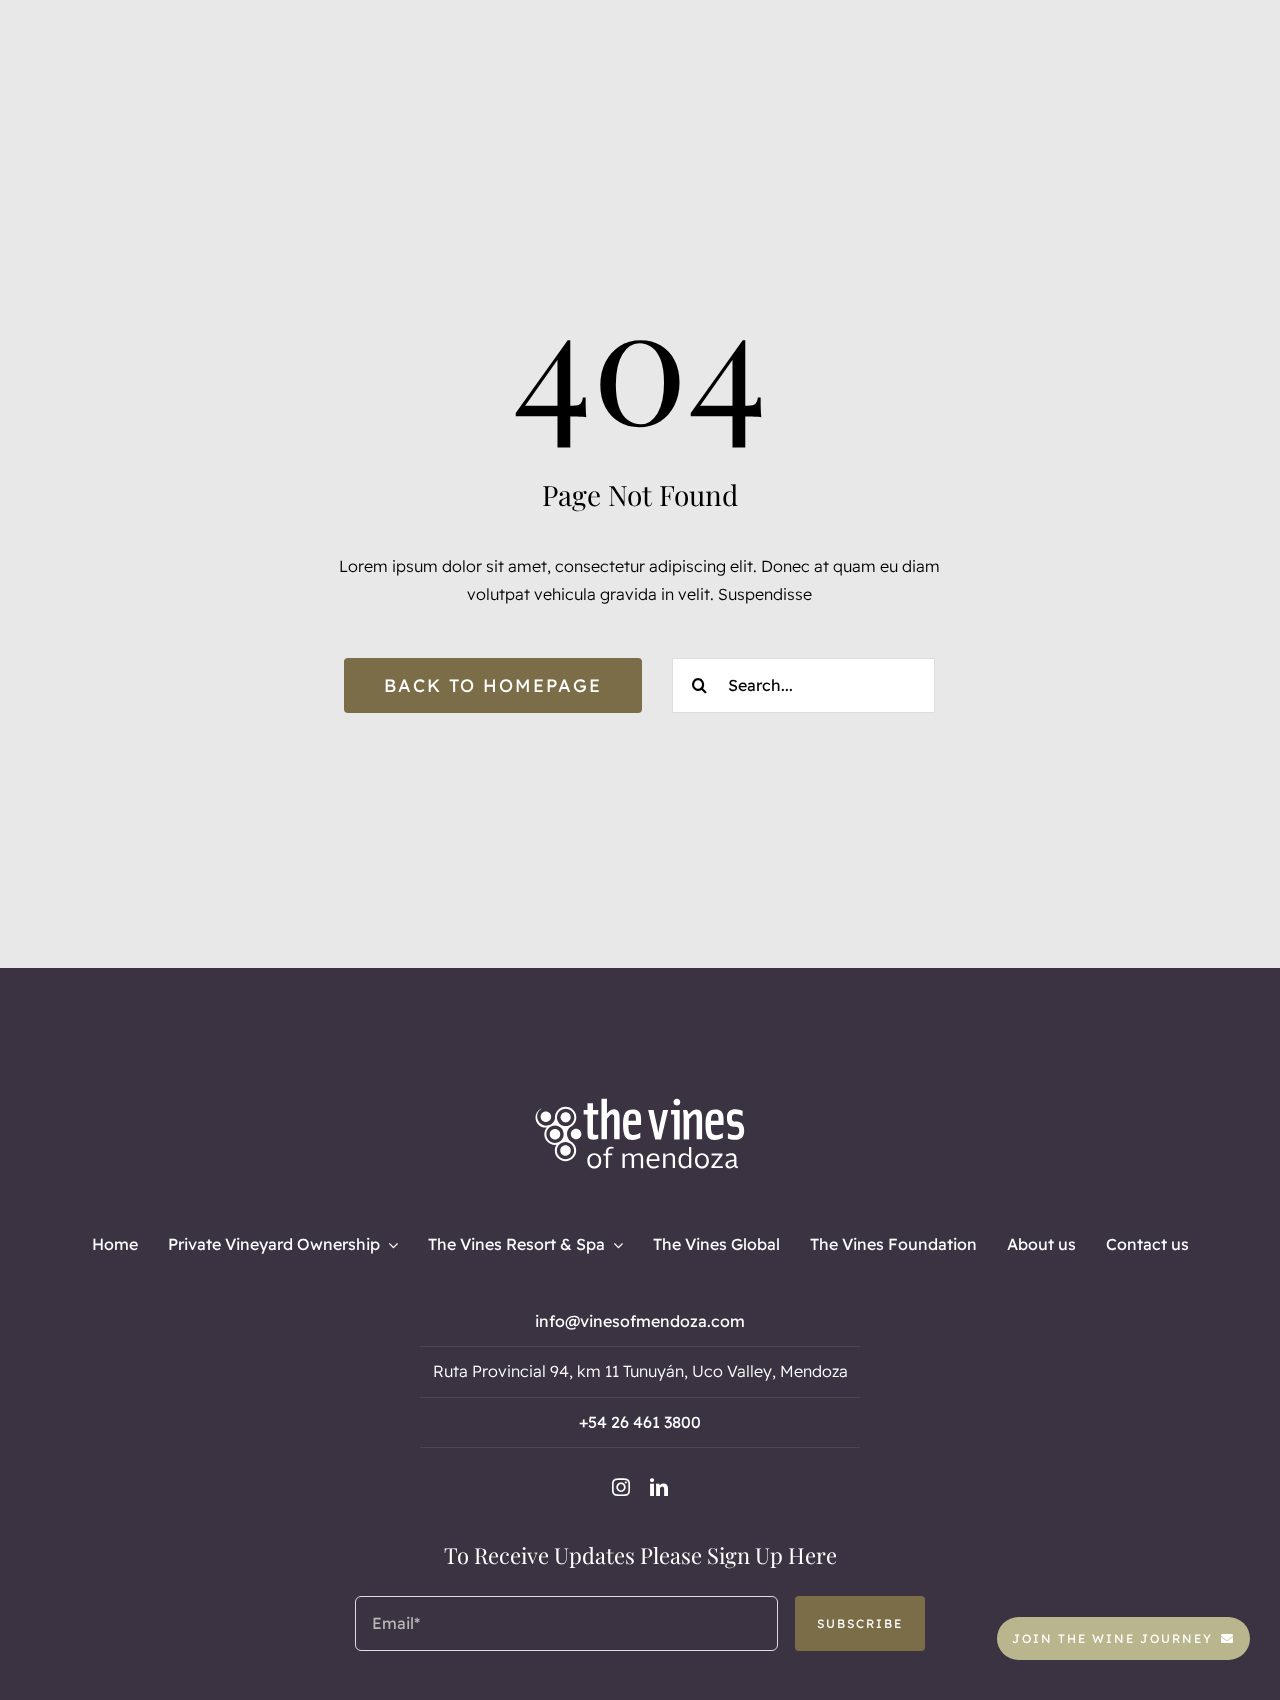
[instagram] (621, 1487)
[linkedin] (659, 1487)
